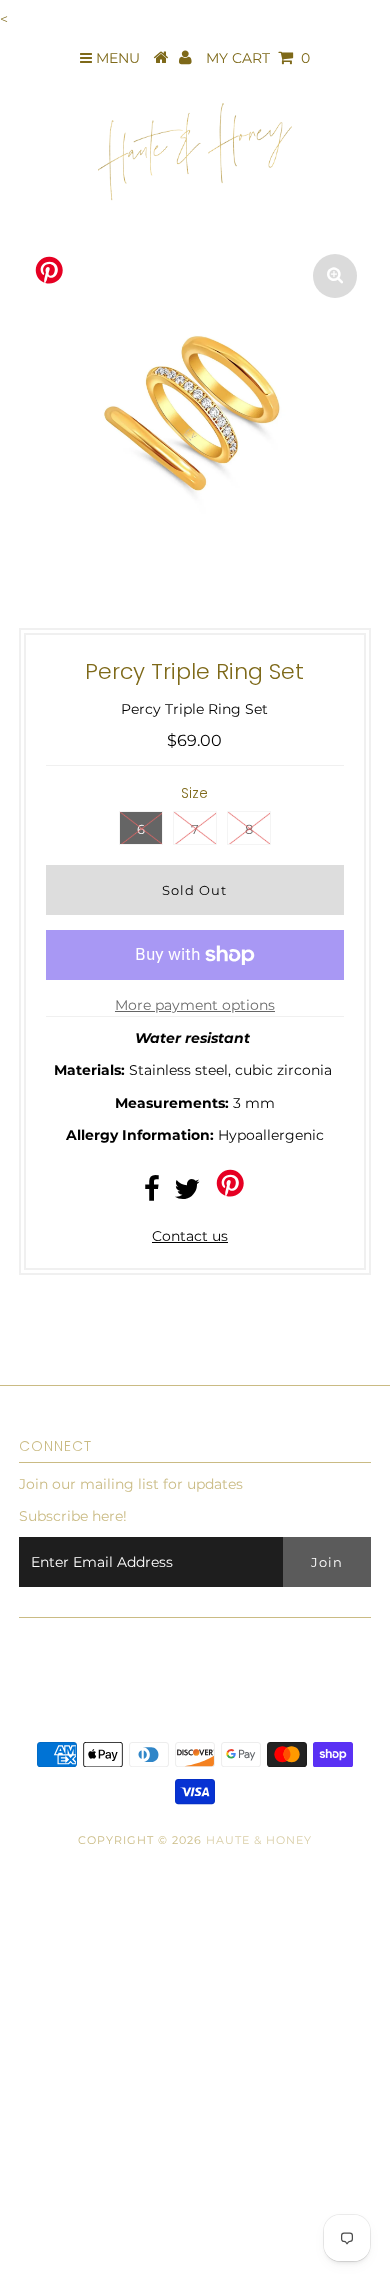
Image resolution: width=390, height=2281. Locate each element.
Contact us (190, 1236)
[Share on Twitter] (187, 1194)
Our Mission (52, 2090)
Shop (28, 1962)
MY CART (258, 58)
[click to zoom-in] (335, 276)
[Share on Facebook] (152, 1194)
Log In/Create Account (108, 2259)
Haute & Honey (259, 1840)
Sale (24, 2217)
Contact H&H (55, 2132)
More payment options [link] (195, 1005)
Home (31, 2005)
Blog (27, 2047)
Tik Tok (34, 2174)
